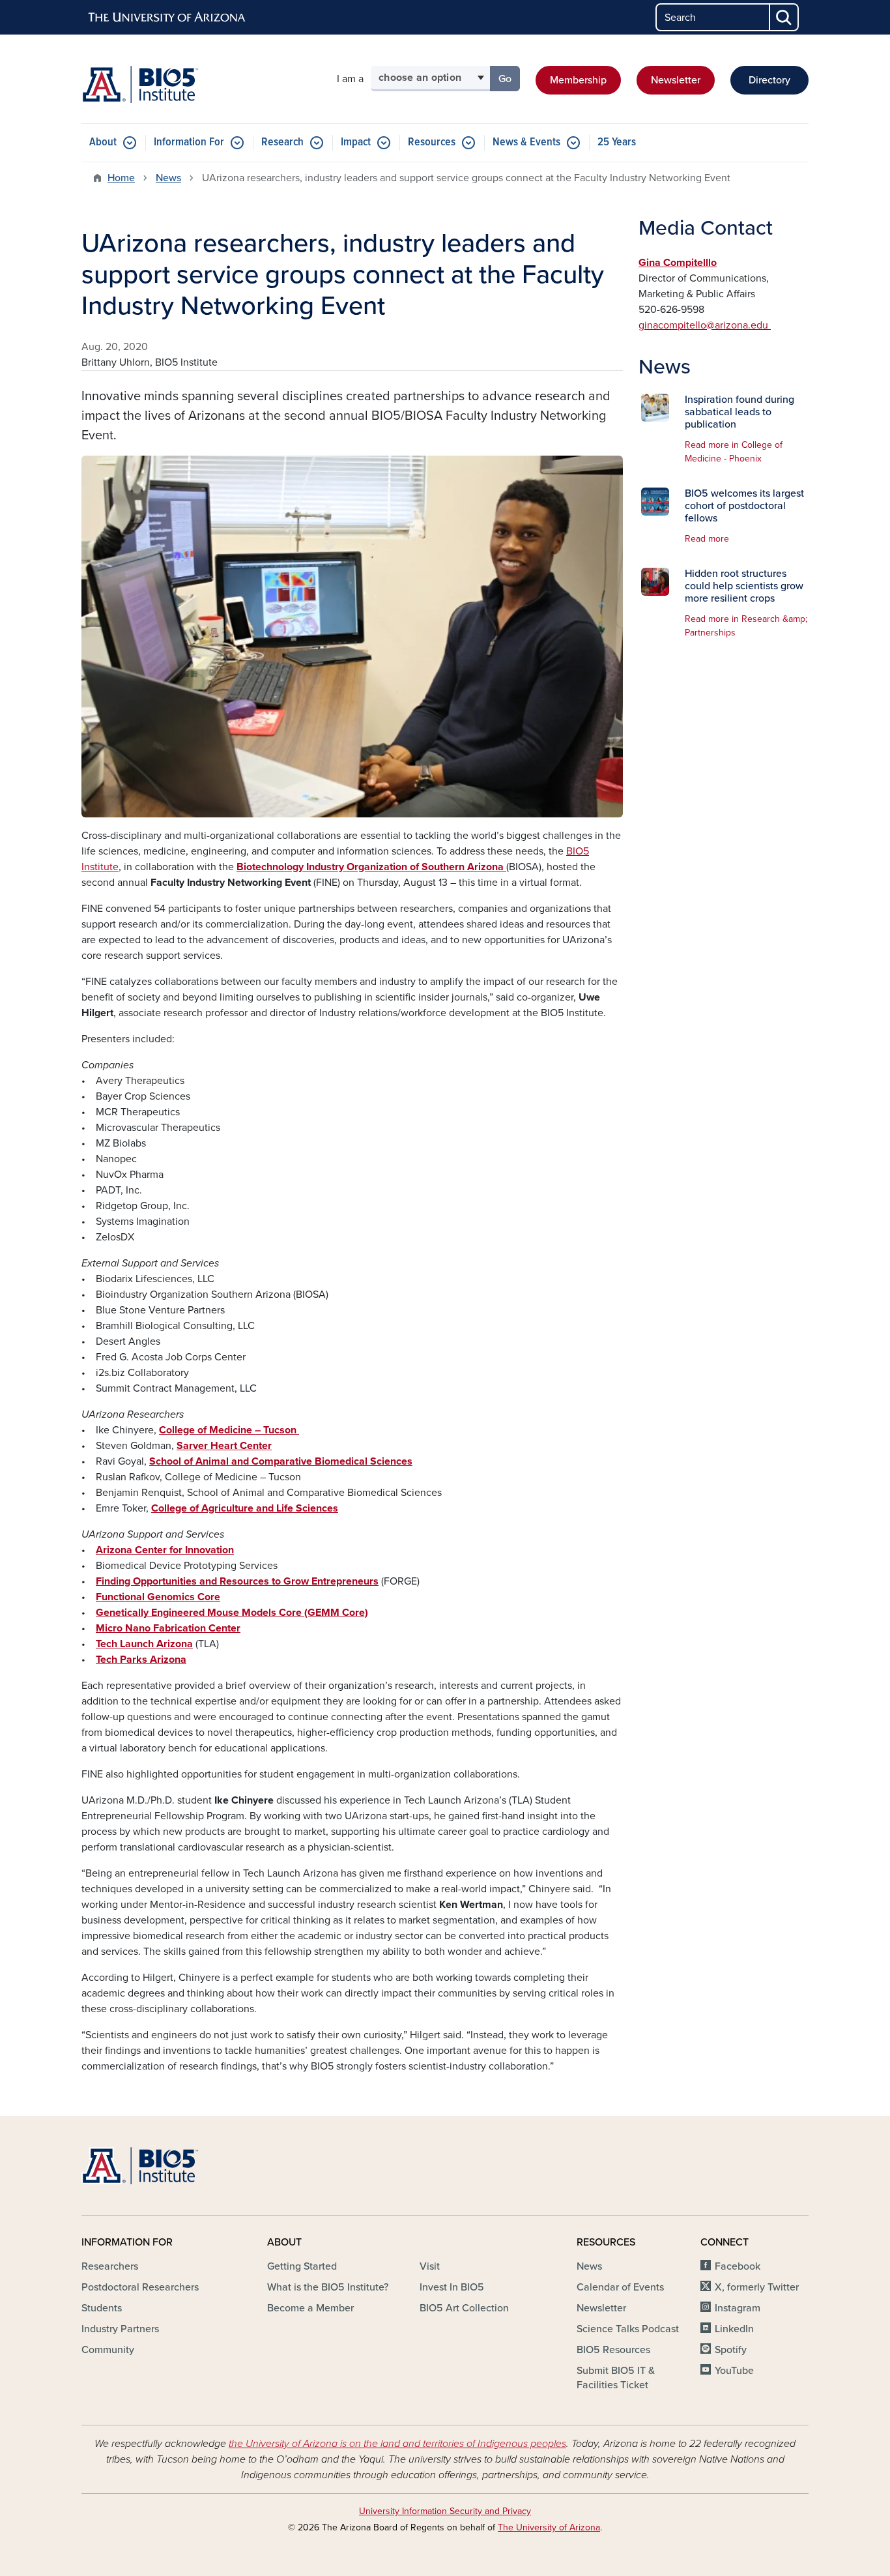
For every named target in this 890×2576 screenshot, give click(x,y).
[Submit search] (784, 17)
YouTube (734, 2371)
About (103, 142)
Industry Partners (120, 2329)
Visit (430, 2266)
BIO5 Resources (613, 2350)
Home (121, 178)
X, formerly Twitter (757, 2287)
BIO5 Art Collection (464, 2308)
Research (282, 142)
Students (102, 2308)
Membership (578, 80)
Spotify (731, 2350)
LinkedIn (734, 2329)
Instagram (738, 2308)
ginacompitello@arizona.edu (705, 325)
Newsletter (676, 80)
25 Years (617, 142)
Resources (432, 142)
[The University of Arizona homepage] (167, 18)
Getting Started (302, 2266)
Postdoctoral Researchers (140, 2287)
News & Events (526, 142)
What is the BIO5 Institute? (328, 2287)
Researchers (110, 2266)
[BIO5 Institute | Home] (140, 84)
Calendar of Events (620, 2287)
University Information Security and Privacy (445, 2511)
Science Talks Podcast (628, 2329)
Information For (189, 142)
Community (108, 2350)
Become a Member (310, 2308)
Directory (769, 80)
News (168, 178)
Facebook (738, 2266)
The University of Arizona (549, 2527)
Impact (356, 142)
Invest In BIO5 (452, 2287)
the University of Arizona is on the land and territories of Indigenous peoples (397, 2444)
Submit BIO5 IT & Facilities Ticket (616, 2378)
